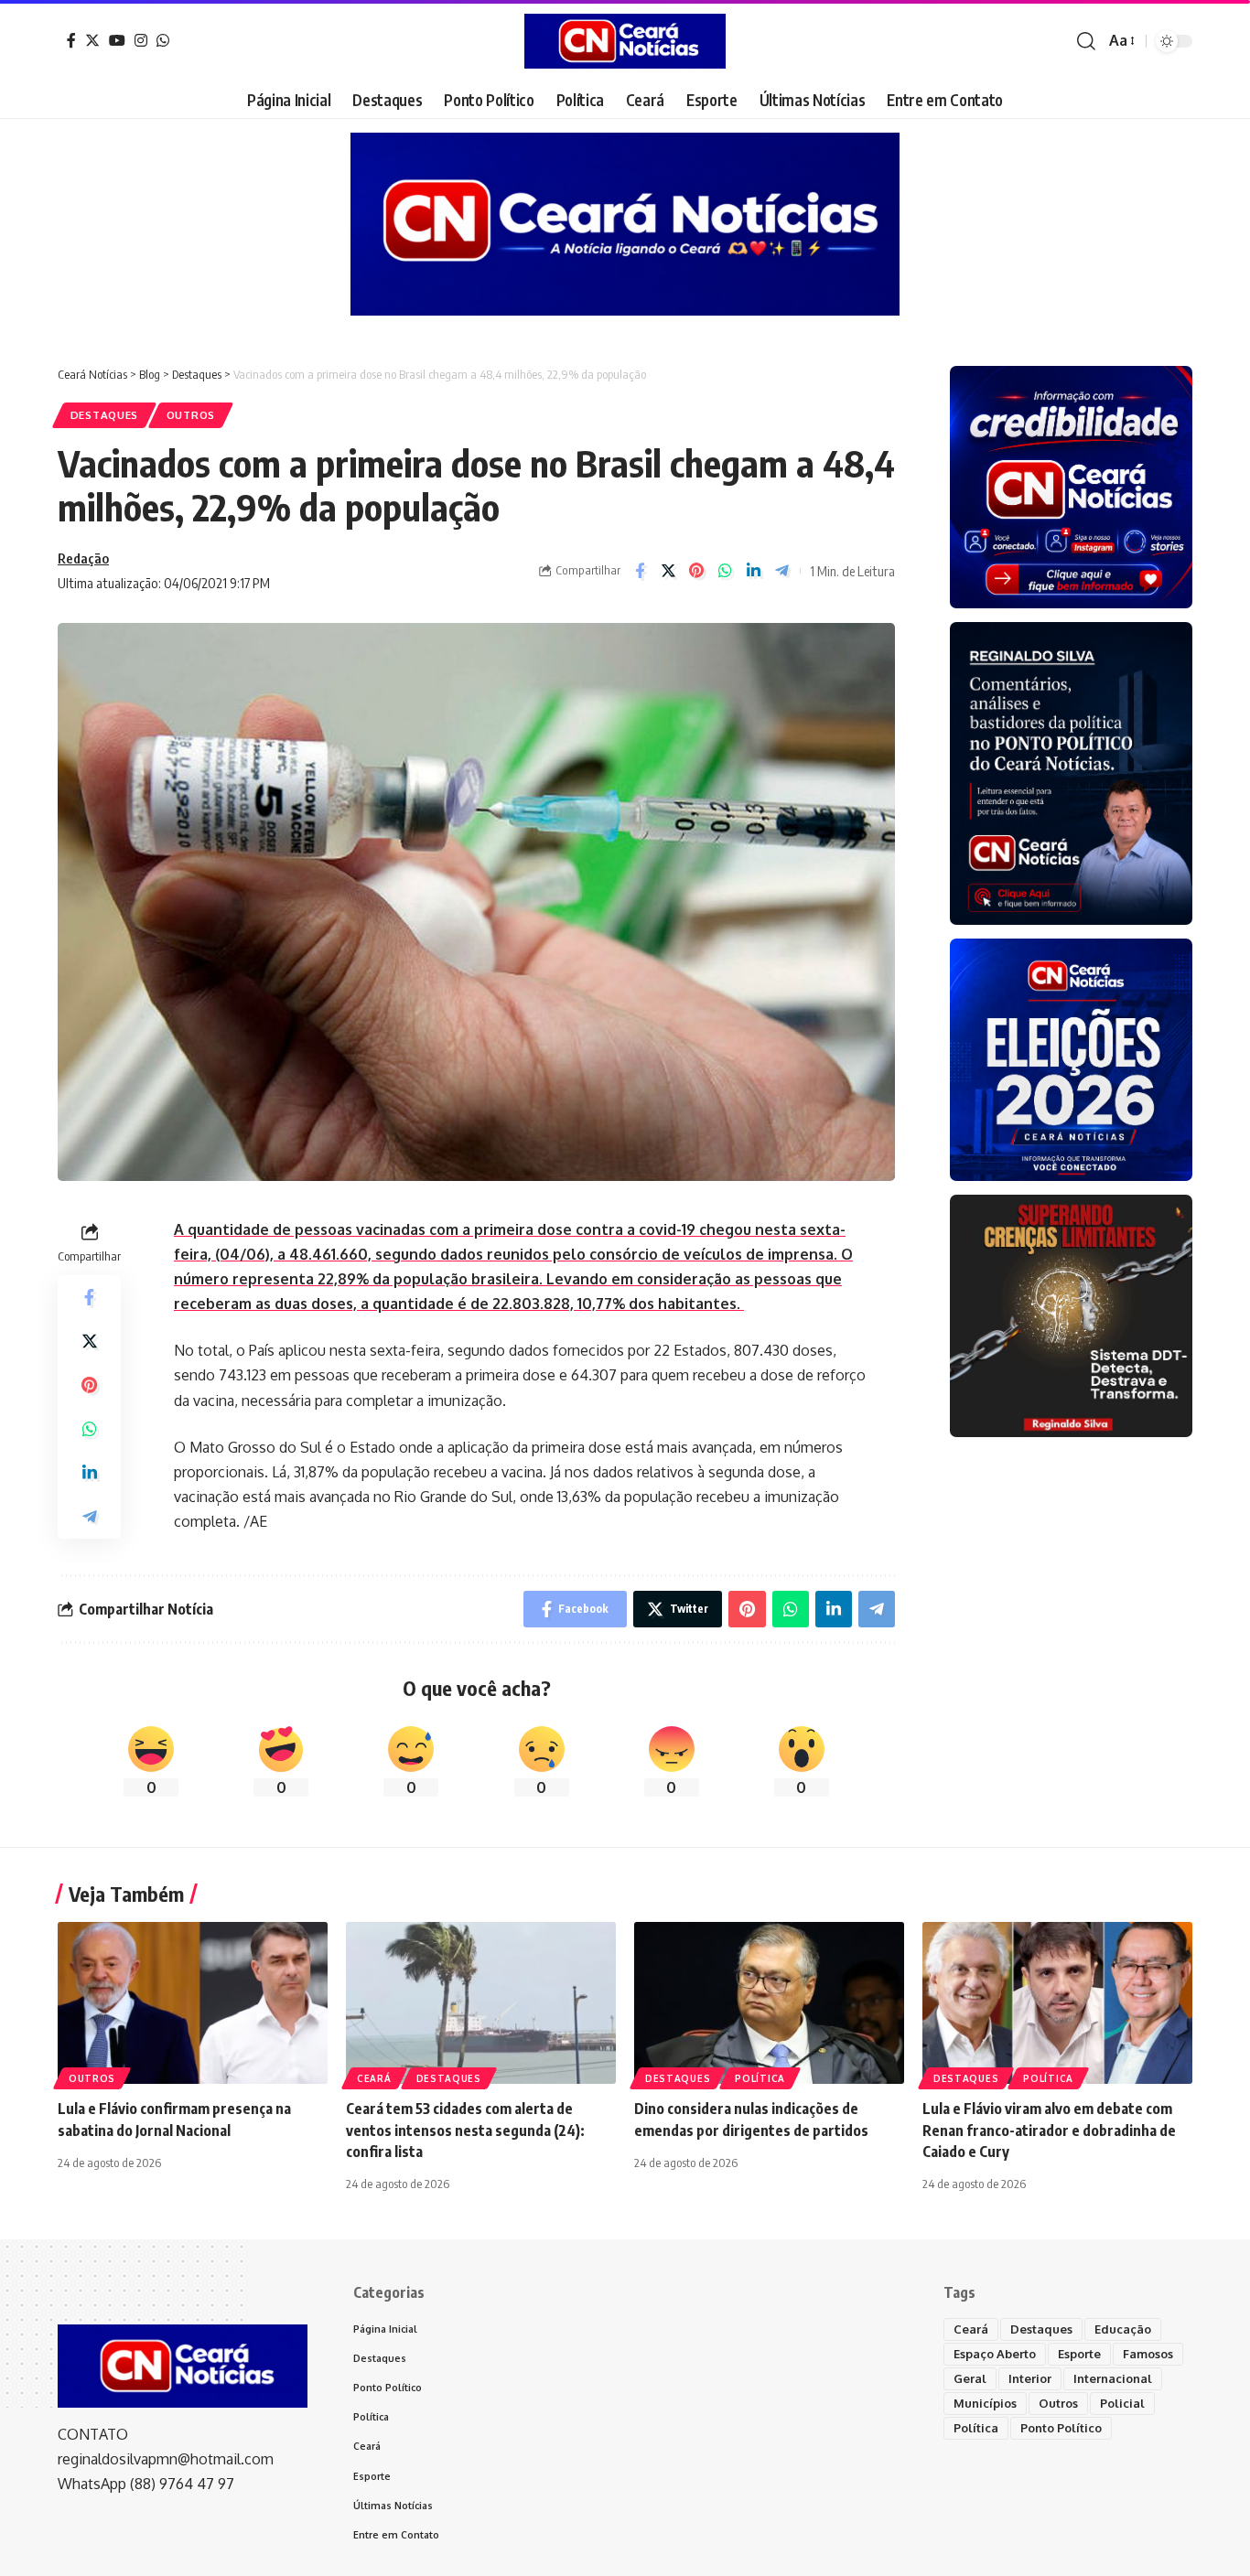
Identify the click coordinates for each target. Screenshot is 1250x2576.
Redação (83, 558)
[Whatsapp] (163, 40)
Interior (1030, 2378)
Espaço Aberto (995, 2354)
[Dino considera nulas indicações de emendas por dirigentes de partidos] (769, 2003)
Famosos (1148, 2354)
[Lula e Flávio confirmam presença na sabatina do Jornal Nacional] (193, 2003)
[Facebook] (71, 40)
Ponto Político (1061, 2428)
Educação (1123, 2329)
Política (760, 2078)
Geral (970, 2378)
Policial (1122, 2403)
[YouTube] (117, 40)
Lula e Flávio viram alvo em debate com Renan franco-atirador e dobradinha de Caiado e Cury (1049, 2130)
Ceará (374, 2078)
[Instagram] (141, 40)
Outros (191, 415)
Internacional (1113, 2378)
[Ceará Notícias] (625, 41)
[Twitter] (92, 40)
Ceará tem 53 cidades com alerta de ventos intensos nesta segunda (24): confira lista (465, 2130)
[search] (1086, 41)
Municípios (985, 2403)
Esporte (1079, 2354)
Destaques (104, 415)
